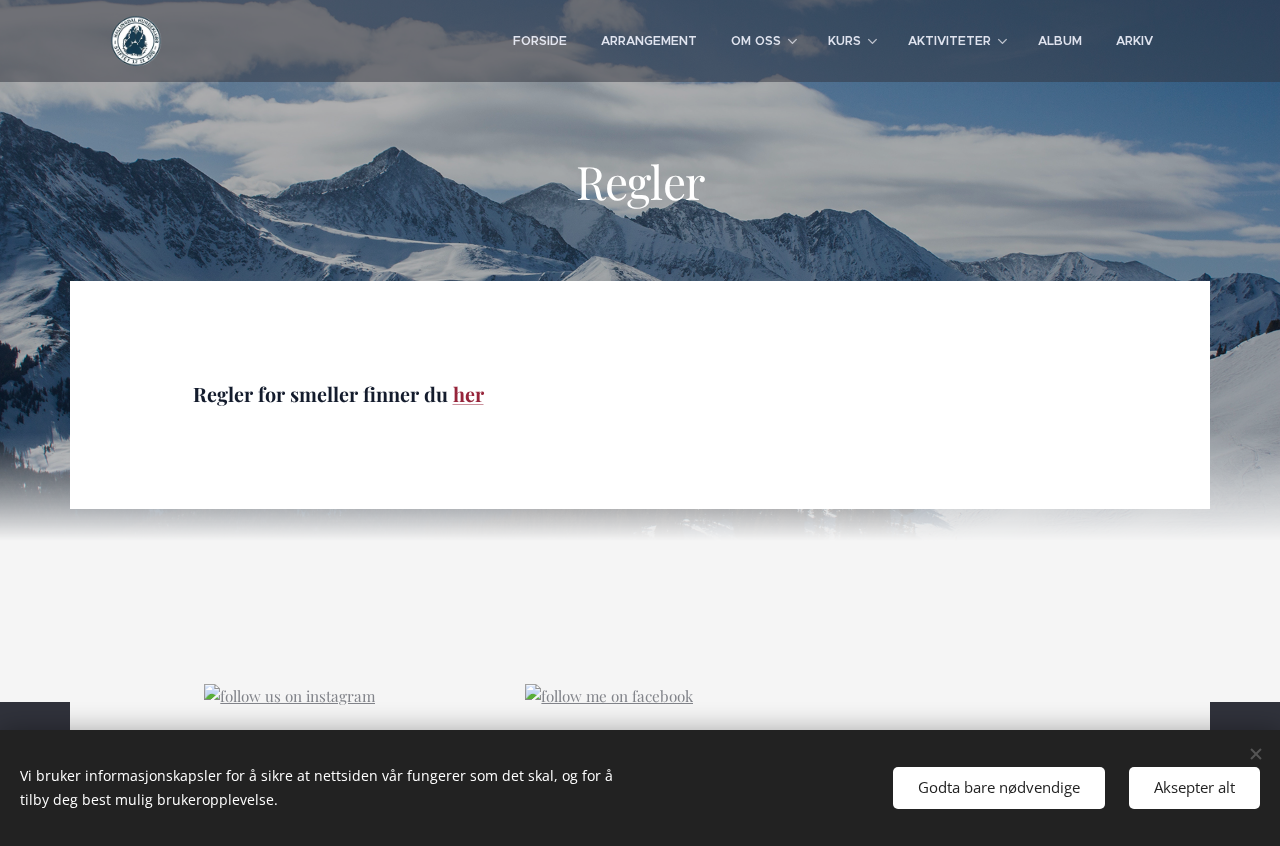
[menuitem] (540, 41)
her (468, 394)
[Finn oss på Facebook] (609, 696)
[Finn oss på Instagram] (289, 696)
